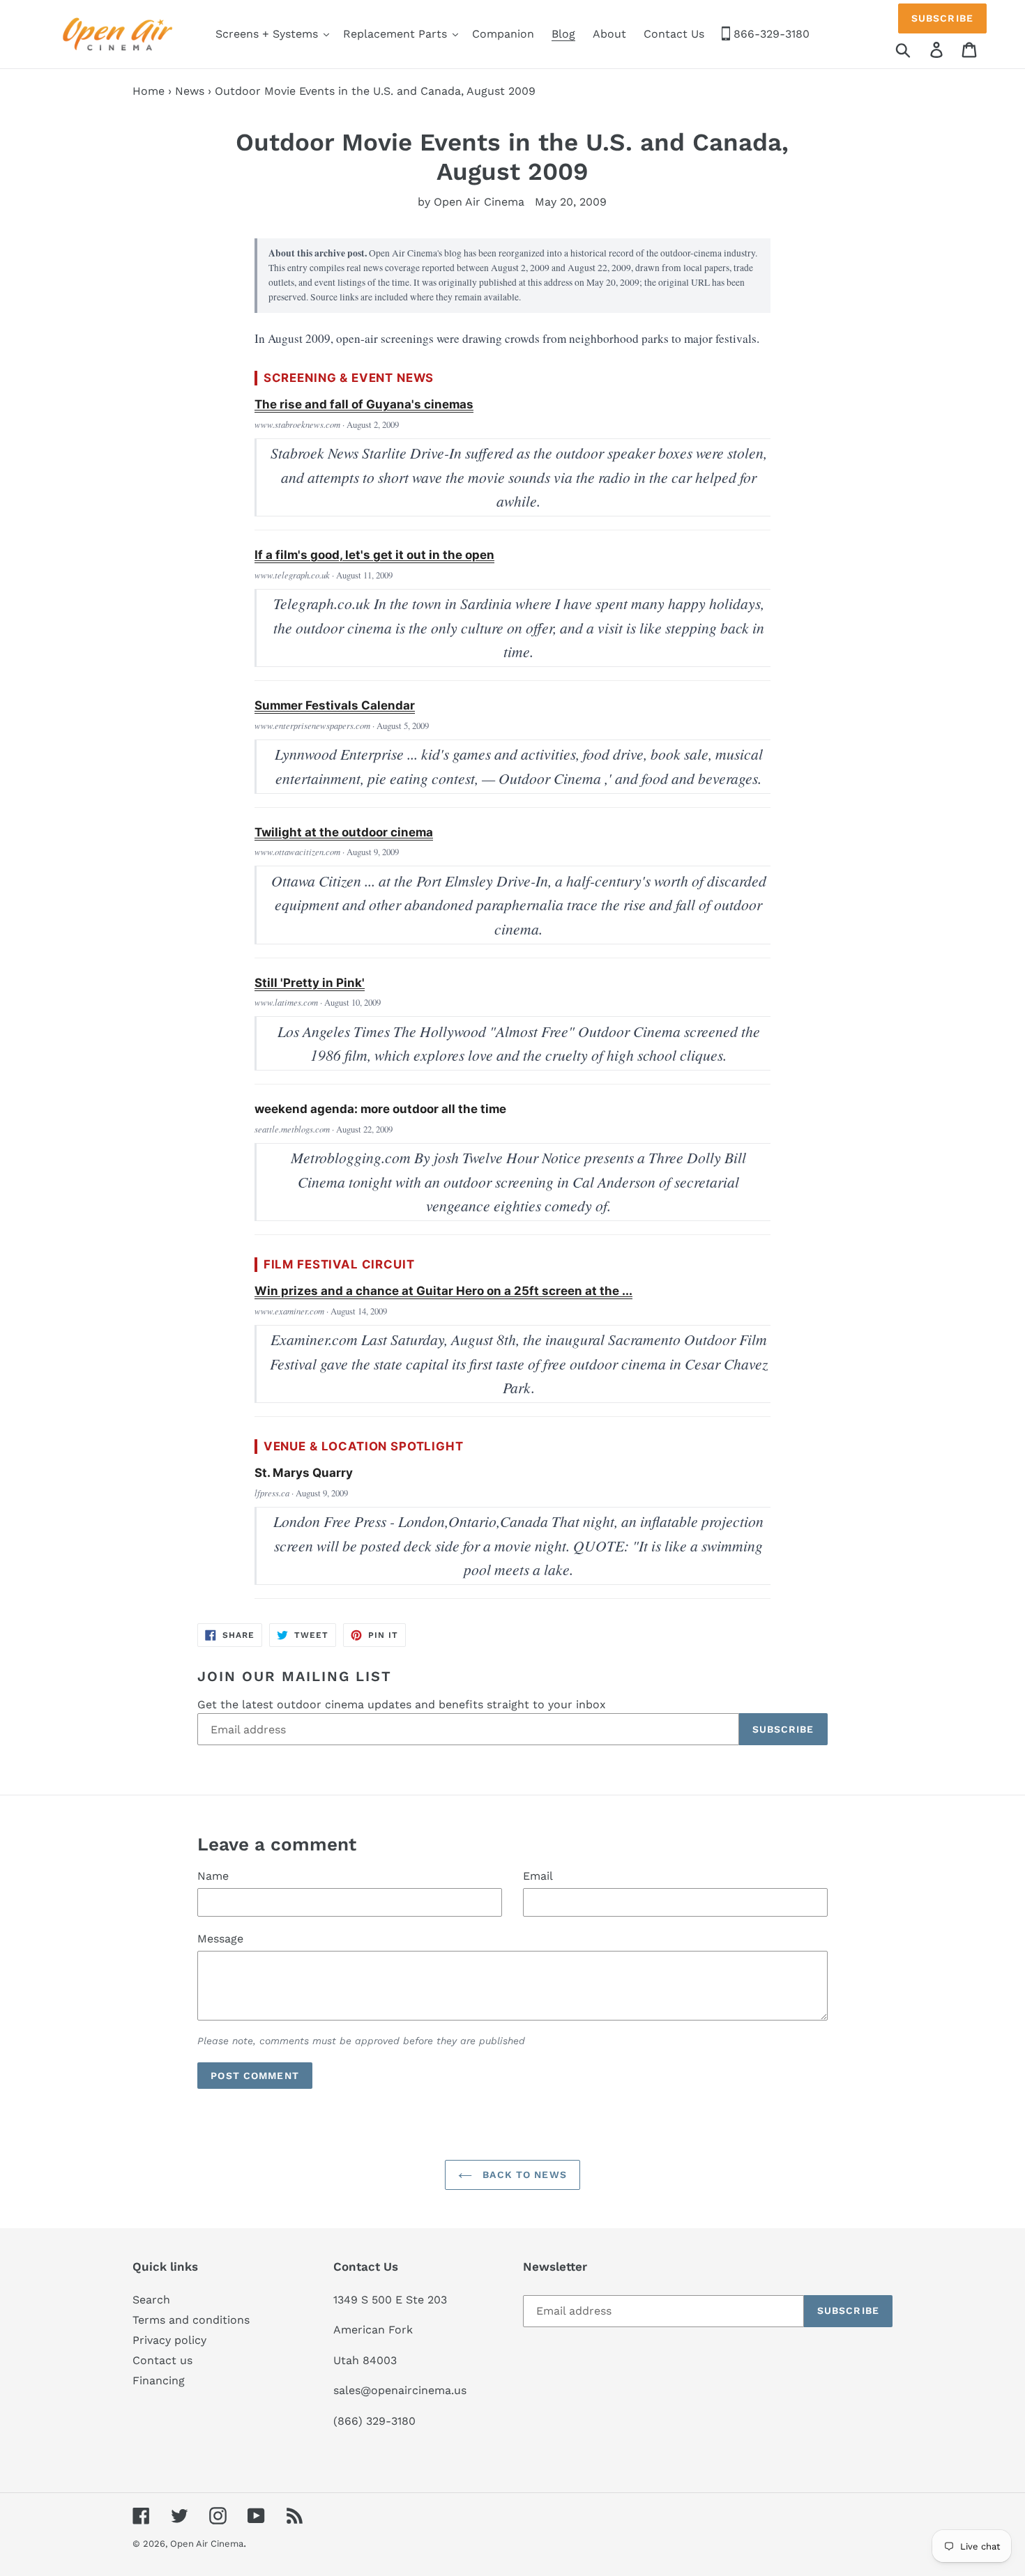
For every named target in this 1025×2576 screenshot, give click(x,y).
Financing (159, 2380)
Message (220, 1939)
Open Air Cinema (207, 2544)
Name (213, 1876)
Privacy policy (169, 2340)
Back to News (523, 2175)
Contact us (162, 2360)
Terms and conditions (191, 2320)
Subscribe (942, 18)
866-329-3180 (770, 34)
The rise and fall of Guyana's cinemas (364, 404)
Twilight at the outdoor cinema (344, 832)
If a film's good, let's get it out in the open (374, 555)
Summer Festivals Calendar (335, 705)
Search (151, 2300)
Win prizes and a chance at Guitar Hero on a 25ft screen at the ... (443, 1291)
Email (538, 1876)
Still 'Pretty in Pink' (310, 983)
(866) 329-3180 (374, 2421)
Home (149, 91)
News (190, 91)
